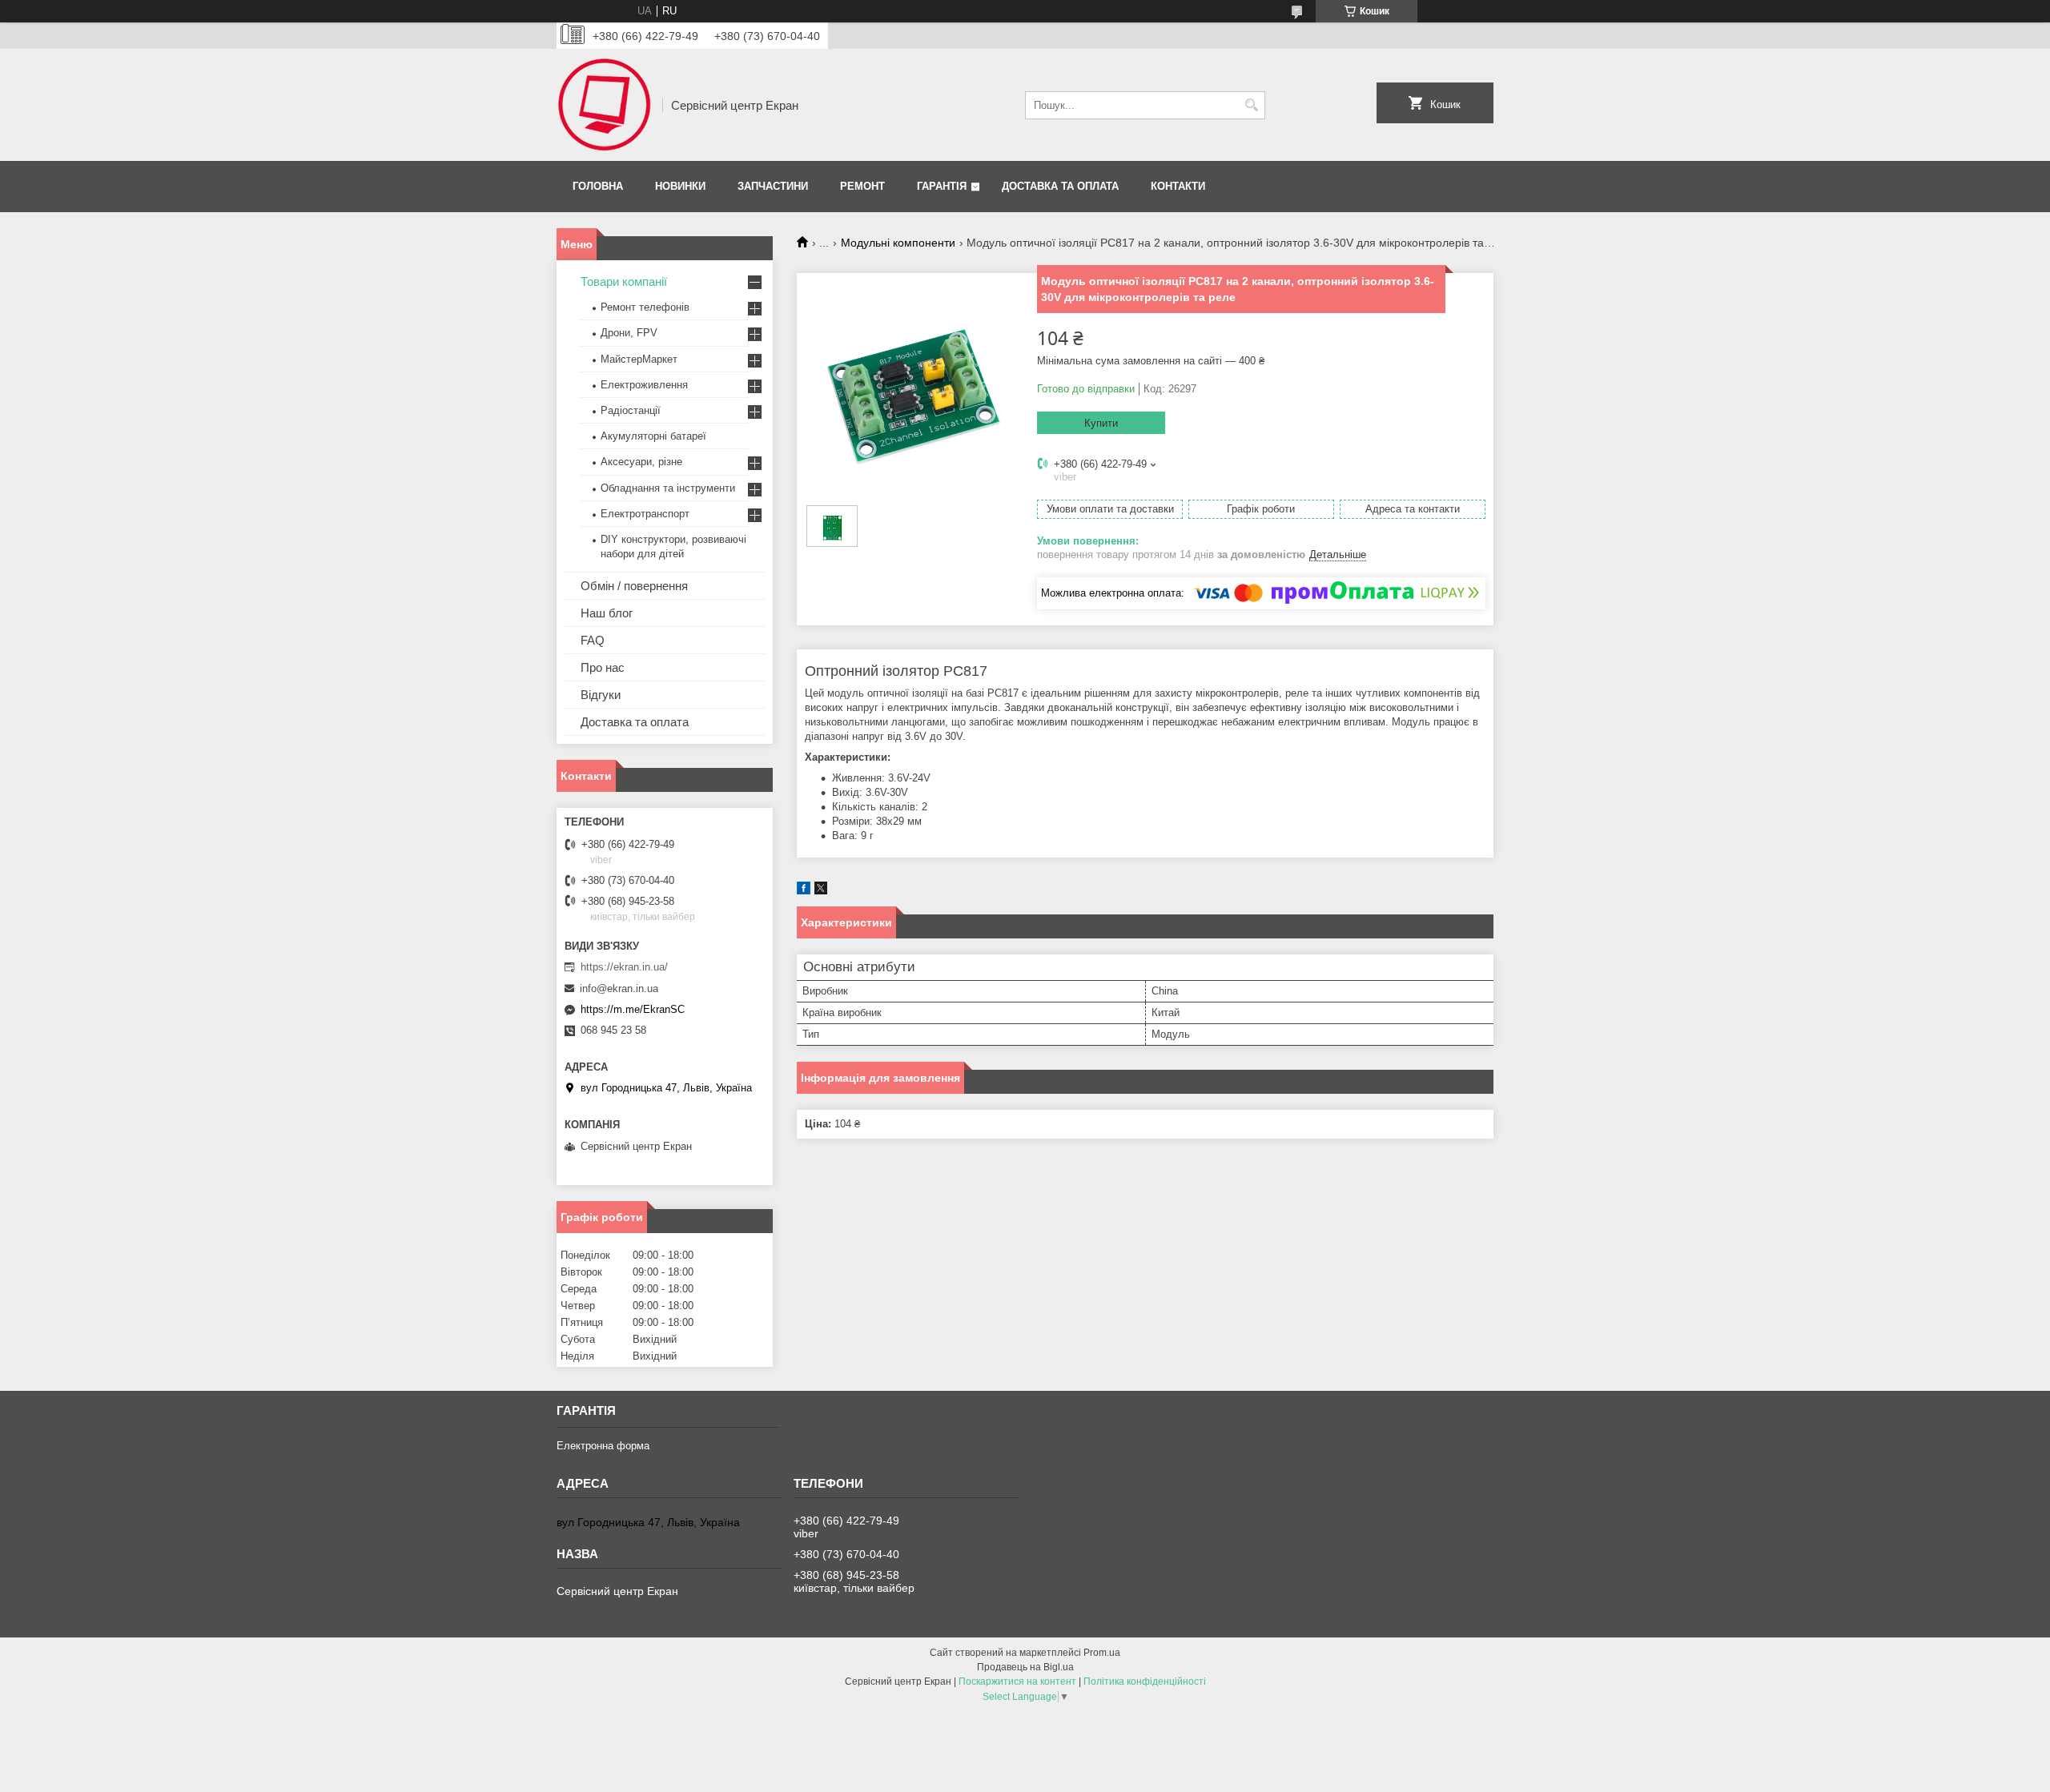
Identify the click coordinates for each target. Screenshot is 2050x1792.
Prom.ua (1102, 1653)
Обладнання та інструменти (668, 488)
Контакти (1178, 186)
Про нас (603, 667)
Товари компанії (624, 281)
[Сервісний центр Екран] (604, 105)
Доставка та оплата (1060, 186)
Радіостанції (631, 410)
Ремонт (862, 186)
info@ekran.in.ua (619, 988)
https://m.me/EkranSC (633, 1009)
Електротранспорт (645, 514)
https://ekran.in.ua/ (624, 967)
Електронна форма (603, 1446)
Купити (1101, 423)
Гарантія (942, 186)
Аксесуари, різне (641, 462)
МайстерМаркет (639, 359)
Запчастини (773, 186)
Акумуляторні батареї (653, 436)
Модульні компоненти (898, 243)
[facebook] (804, 891)
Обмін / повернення (634, 586)
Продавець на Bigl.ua (1025, 1667)
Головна (598, 186)
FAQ (593, 640)
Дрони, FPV (629, 333)
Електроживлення (644, 385)
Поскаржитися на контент (1017, 1682)
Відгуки (601, 695)
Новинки (680, 186)
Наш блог (607, 613)
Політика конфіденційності (1145, 1682)
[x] (821, 891)
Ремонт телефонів (645, 307)
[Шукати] (1251, 105)
